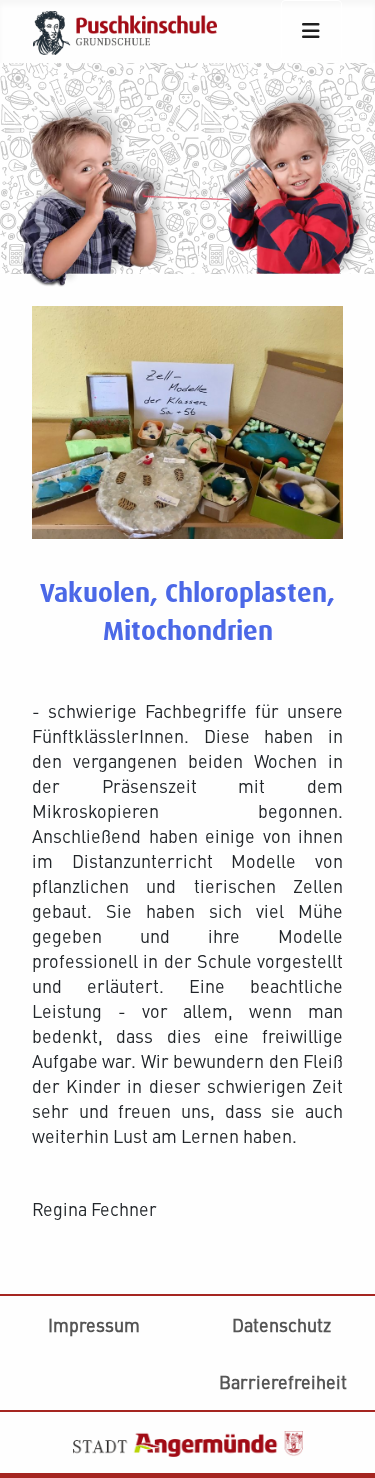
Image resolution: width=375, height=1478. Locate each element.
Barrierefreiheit (283, 1381)
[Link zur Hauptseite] (133, 28)
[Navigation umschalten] (311, 31)
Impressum (94, 1324)
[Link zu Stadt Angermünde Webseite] (188, 1440)
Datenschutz (281, 1324)
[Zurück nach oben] (338, 1308)
